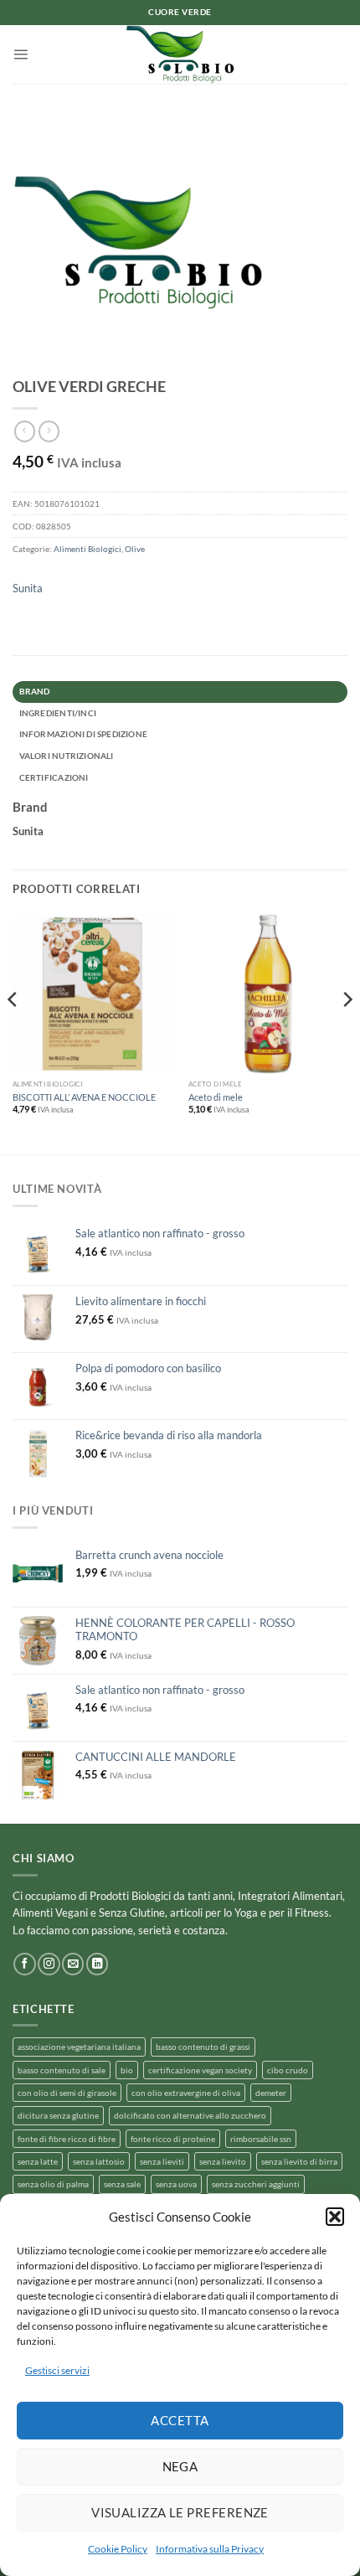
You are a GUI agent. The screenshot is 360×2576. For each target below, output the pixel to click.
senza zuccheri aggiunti (256, 2184)
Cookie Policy (118, 2549)
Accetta (180, 2420)
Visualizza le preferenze (180, 2512)
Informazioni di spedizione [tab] (83, 734)
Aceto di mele (216, 1097)
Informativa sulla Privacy (210, 2549)
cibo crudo (288, 2070)
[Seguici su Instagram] (49, 1964)
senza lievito (223, 2161)
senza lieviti (162, 2161)
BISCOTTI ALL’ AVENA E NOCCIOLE (84, 1097)
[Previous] (13, 1032)
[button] (335, 2217)
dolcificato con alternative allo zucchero (190, 2115)
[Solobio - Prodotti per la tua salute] (180, 54)
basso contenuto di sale (62, 2070)
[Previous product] (49, 431)
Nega (180, 2466)
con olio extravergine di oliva (186, 2093)
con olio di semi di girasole (67, 2093)
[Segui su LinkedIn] (97, 1964)
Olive (135, 549)
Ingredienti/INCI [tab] (58, 713)
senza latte (38, 2161)
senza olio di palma (53, 2184)
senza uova (176, 2184)
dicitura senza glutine (58, 2115)
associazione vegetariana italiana (79, 2047)
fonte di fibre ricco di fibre (67, 2139)
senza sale (122, 2184)
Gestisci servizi (57, 2370)
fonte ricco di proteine (173, 2139)
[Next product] (25, 431)
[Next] (347, 1032)
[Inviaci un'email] (73, 1964)
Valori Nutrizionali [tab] (67, 756)
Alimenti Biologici (87, 549)
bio (127, 2070)
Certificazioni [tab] (54, 777)
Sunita (28, 588)
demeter (271, 2093)
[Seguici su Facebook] (24, 1964)
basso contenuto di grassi (203, 2047)
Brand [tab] (35, 691)
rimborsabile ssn (261, 2139)
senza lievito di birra (299, 2161)
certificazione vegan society (200, 2070)
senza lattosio (99, 2161)
